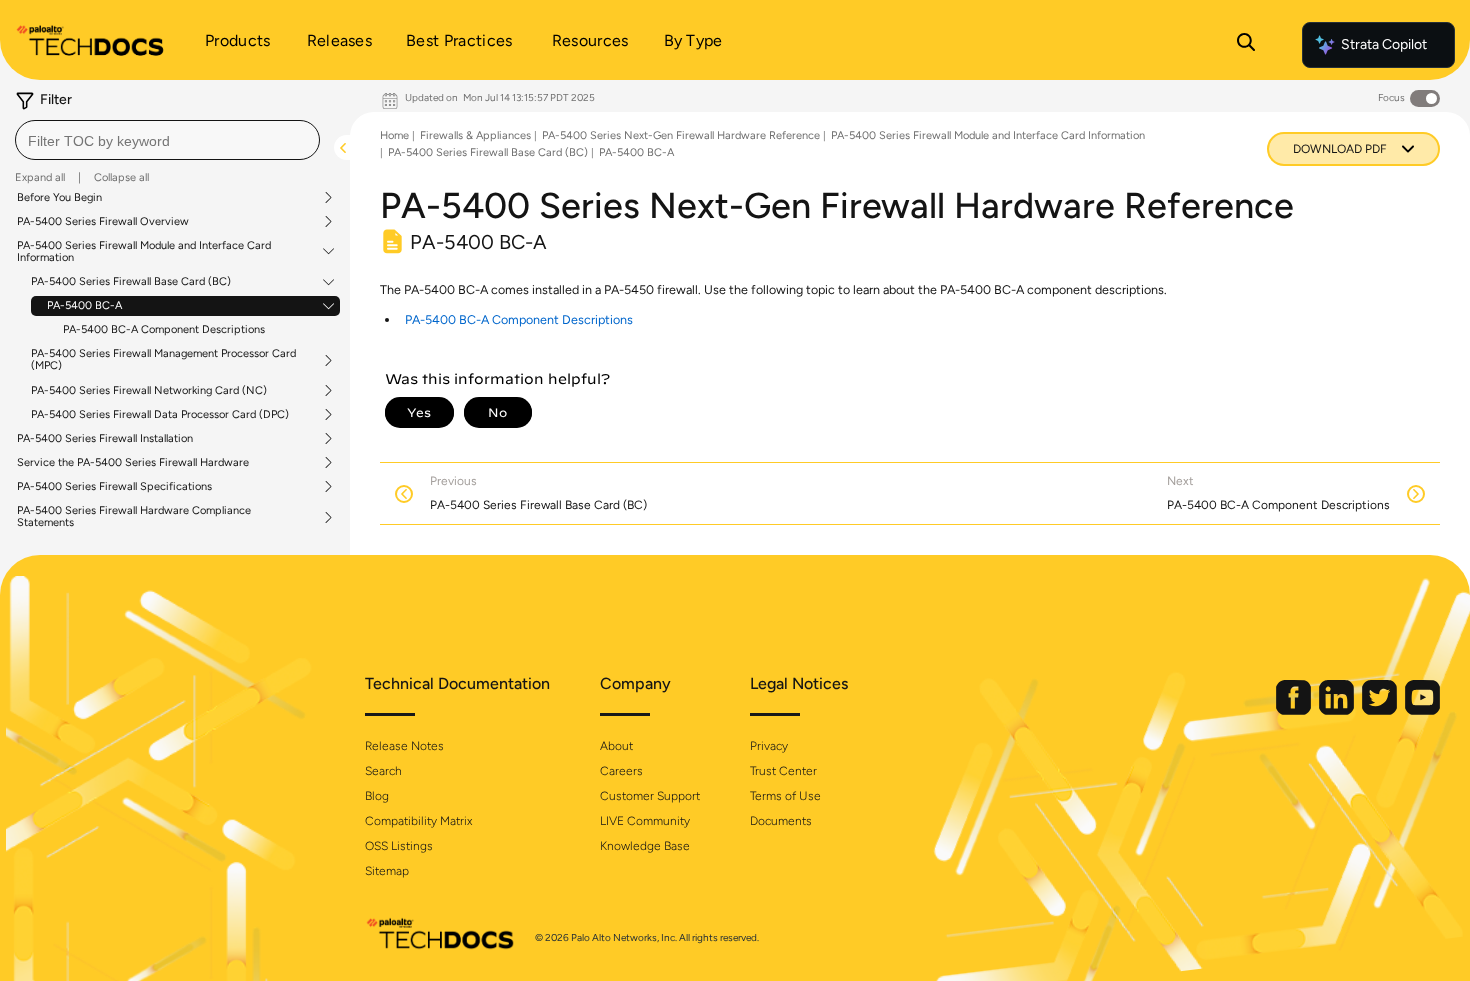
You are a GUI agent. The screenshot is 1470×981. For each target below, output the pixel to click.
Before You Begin (59, 198)
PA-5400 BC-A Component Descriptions (164, 329)
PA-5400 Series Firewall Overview (103, 222)
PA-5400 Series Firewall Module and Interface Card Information (144, 252)
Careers (621, 771)
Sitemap (387, 871)
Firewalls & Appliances (475, 135)
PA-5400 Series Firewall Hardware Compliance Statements (134, 517)
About (616, 746)
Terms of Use (785, 796)
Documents (781, 821)
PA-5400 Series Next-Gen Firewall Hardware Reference (681, 135)
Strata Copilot (1384, 44)
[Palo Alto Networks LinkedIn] (1338, 710)
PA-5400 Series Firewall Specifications (114, 487)
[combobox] (167, 140)
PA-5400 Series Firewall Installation (105, 439)
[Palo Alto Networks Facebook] (1295, 710)
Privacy (769, 746)
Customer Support (650, 796)
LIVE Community (645, 821)
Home (394, 135)
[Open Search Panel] (1246, 45)
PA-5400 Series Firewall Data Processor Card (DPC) (160, 415)
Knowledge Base (645, 846)
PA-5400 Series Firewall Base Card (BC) (131, 282)
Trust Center (783, 771)
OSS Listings (399, 846)
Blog (377, 796)
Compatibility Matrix (418, 821)
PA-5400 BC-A (84, 306)
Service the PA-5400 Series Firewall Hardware (133, 463)
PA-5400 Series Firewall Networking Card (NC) (149, 391)
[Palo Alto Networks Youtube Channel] (1422, 710)
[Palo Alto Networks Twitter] (1381, 710)
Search (383, 771)
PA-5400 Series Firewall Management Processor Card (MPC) (163, 360)
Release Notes (404, 746)
